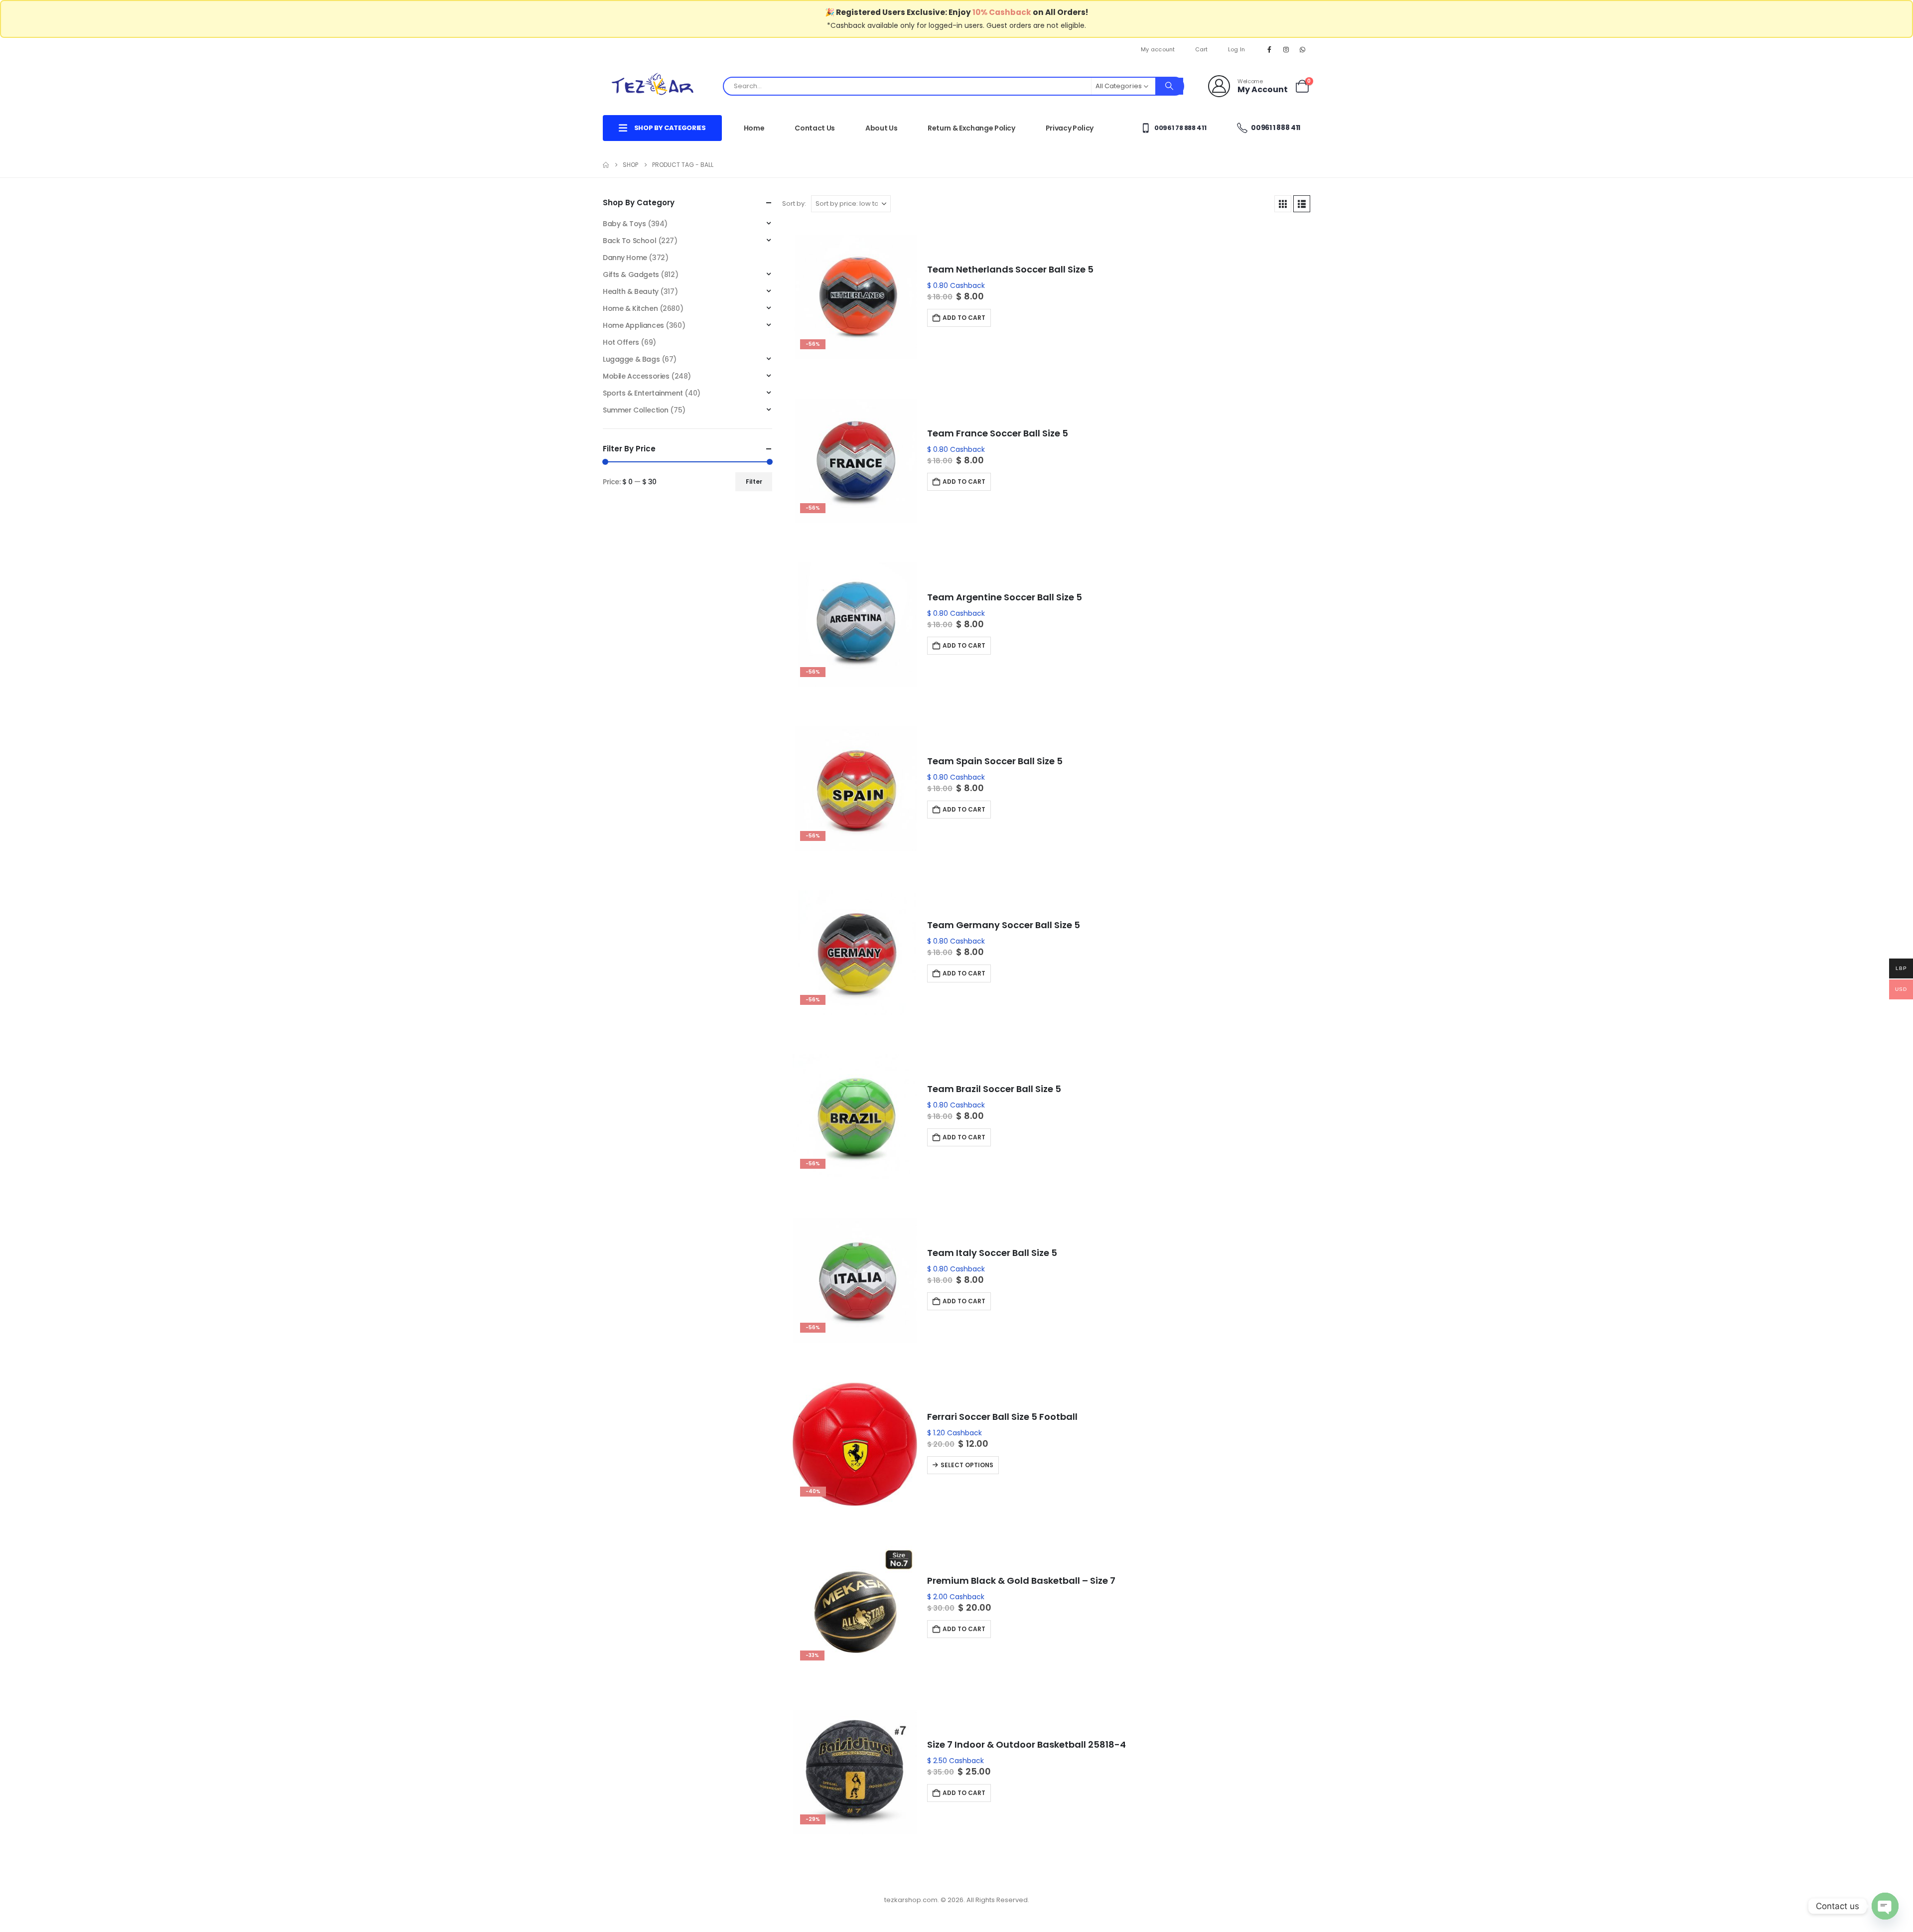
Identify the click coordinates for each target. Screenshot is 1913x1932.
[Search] (1169, 86)
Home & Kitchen (630, 308)
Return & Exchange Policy (971, 128)
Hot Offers (621, 342)
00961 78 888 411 (1179, 128)
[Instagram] (1286, 49)
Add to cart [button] (964, 318)
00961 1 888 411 (1275, 128)
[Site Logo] (653, 86)
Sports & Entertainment (643, 393)
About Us (881, 128)
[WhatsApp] (1303, 49)
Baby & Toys (624, 224)
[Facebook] (1269, 49)
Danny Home (625, 258)
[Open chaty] (1885, 1906)
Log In (1237, 49)
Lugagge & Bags (631, 359)
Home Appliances (633, 325)
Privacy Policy (1070, 128)
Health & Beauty (631, 291)
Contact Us (815, 128)
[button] (1283, 204)
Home (754, 128)
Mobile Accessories (636, 376)
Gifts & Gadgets (631, 275)
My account (1158, 49)
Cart (1202, 49)
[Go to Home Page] (606, 165)
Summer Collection (636, 410)
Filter (754, 482)
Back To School (629, 241)
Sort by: (794, 204)
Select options (967, 1465)
